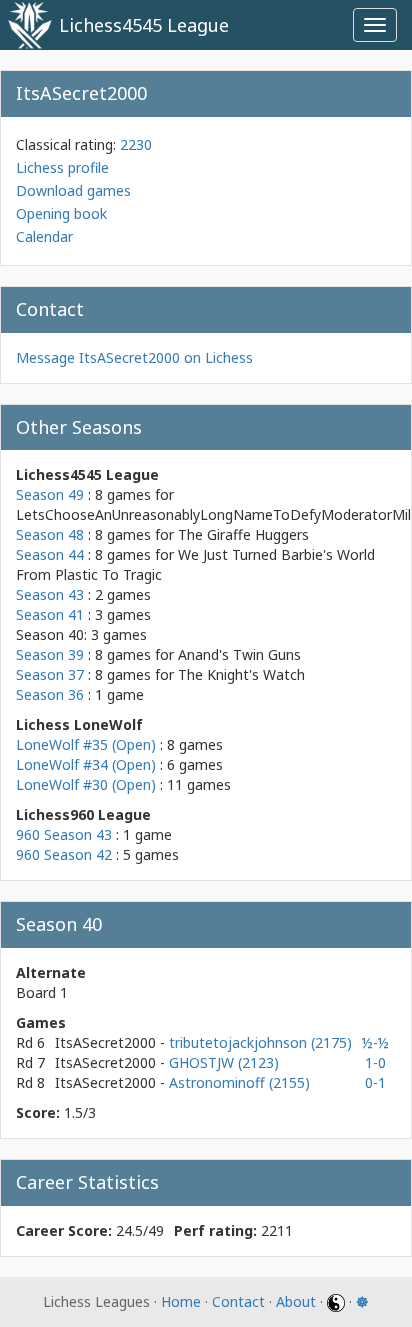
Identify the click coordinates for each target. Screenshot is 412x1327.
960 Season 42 (64, 854)
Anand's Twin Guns (239, 654)
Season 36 (50, 694)
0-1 (375, 1082)
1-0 (375, 1062)
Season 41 (50, 614)
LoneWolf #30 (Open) (86, 784)
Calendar (44, 236)
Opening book (61, 213)
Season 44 (50, 554)
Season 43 (50, 594)
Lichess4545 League (144, 25)
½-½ (375, 1042)
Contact (238, 1301)
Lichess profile (62, 167)
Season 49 (50, 494)
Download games (73, 190)
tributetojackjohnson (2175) (260, 1042)
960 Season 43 (64, 834)
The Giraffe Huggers (243, 534)
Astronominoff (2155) (239, 1082)
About (296, 1301)
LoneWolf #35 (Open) (86, 744)
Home (181, 1301)
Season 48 (50, 534)
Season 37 (50, 674)
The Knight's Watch (241, 674)
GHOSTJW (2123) (224, 1062)
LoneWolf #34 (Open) (86, 764)
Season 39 (50, 654)
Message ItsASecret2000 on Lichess (134, 357)
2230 (136, 144)
